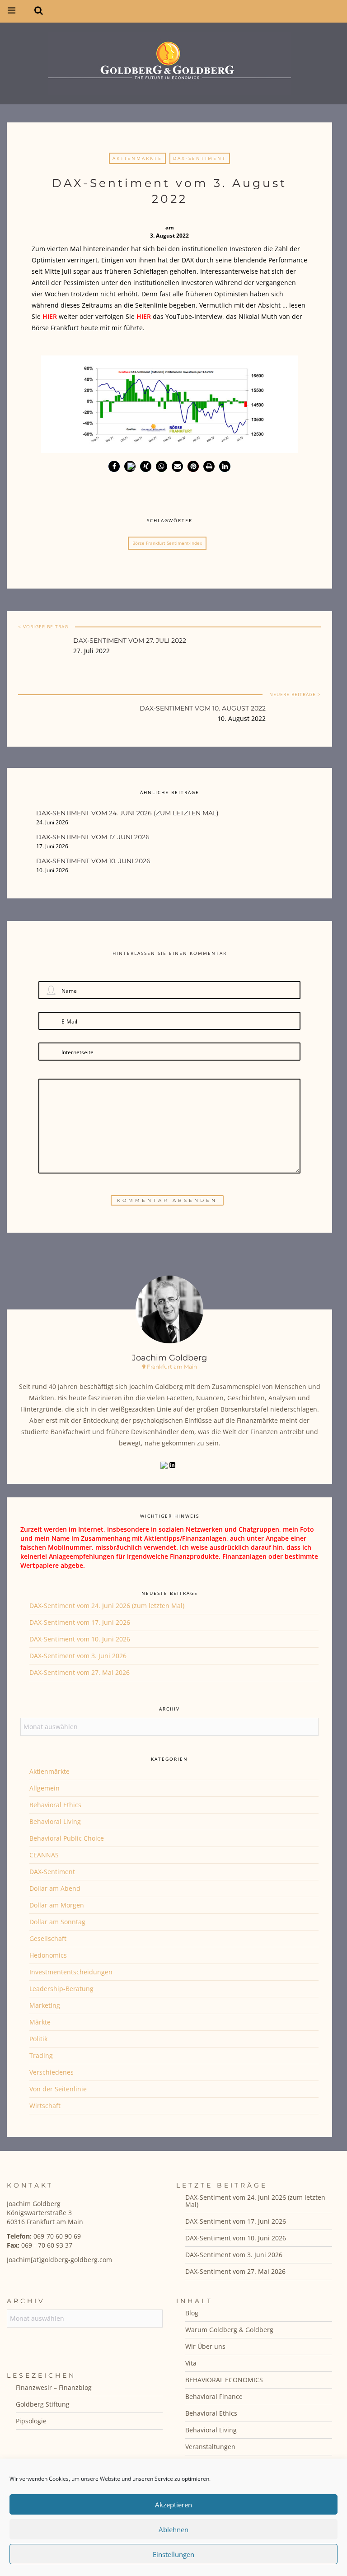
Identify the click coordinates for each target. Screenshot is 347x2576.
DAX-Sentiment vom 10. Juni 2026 (80, 1639)
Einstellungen (173, 2554)
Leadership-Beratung (61, 1989)
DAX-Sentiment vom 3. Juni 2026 (78, 1656)
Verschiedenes (52, 2072)
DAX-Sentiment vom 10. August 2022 (203, 708)
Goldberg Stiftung (43, 2404)
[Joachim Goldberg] (169, 61)
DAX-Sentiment (200, 158)
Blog (192, 2313)
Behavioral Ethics (55, 1805)
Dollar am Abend (55, 1888)
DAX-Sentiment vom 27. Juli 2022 (130, 640)
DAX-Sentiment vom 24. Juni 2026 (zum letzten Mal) (107, 1606)
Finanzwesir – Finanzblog (54, 2387)
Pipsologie (31, 2421)
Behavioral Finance (214, 2396)
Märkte (40, 2022)
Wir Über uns (205, 2346)
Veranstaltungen (210, 2447)
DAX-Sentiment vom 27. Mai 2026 (80, 1672)
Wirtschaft (45, 2106)
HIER (144, 316)
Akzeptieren (173, 2505)
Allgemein (45, 1788)
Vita (191, 2363)
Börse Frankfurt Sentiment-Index (167, 543)
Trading (41, 2055)
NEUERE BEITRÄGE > (295, 694)
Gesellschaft (48, 1938)
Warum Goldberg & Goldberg (229, 2330)
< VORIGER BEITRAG (43, 626)
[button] (114, 466)
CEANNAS (44, 1855)
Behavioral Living (55, 1821)
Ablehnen (173, 2529)
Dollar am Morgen (57, 1905)
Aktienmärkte (137, 158)
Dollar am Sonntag (57, 1922)
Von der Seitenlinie (58, 2089)
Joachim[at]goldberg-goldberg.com (59, 2260)
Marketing (45, 2005)
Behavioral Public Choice (67, 1838)
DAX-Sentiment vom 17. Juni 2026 (80, 1622)
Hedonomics (48, 1955)
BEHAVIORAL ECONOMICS (224, 2380)
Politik (38, 2039)
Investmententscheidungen (71, 1972)
